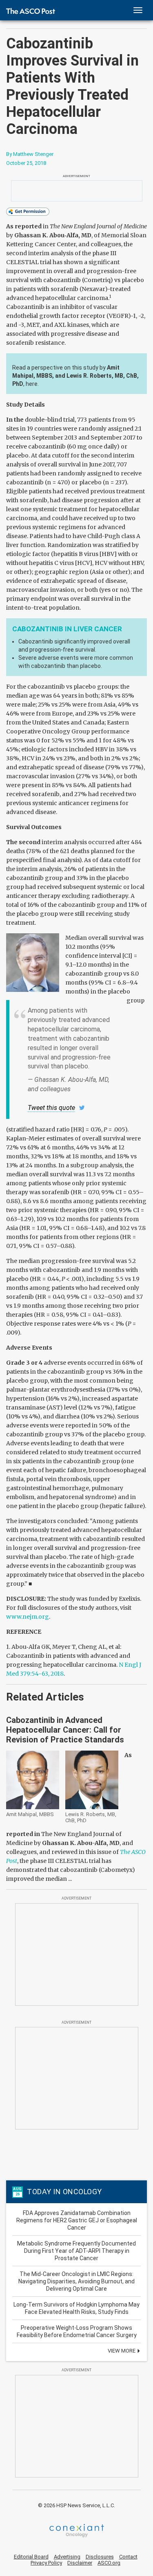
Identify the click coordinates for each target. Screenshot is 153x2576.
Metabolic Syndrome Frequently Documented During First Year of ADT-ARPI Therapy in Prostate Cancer (76, 2251)
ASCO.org (109, 2563)
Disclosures (100, 2557)
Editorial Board (31, 2557)
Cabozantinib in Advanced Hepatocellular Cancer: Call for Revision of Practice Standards (65, 1730)
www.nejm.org (28, 1617)
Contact (128, 2557)
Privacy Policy (46, 2563)
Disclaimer (80, 2563)
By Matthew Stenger (30, 154)
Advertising (67, 2557)
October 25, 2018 (26, 163)
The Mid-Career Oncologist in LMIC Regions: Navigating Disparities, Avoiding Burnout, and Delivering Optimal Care (76, 2281)
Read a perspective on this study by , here (75, 376)
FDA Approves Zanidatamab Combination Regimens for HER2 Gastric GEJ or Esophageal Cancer (77, 2220)
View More (122, 2351)
